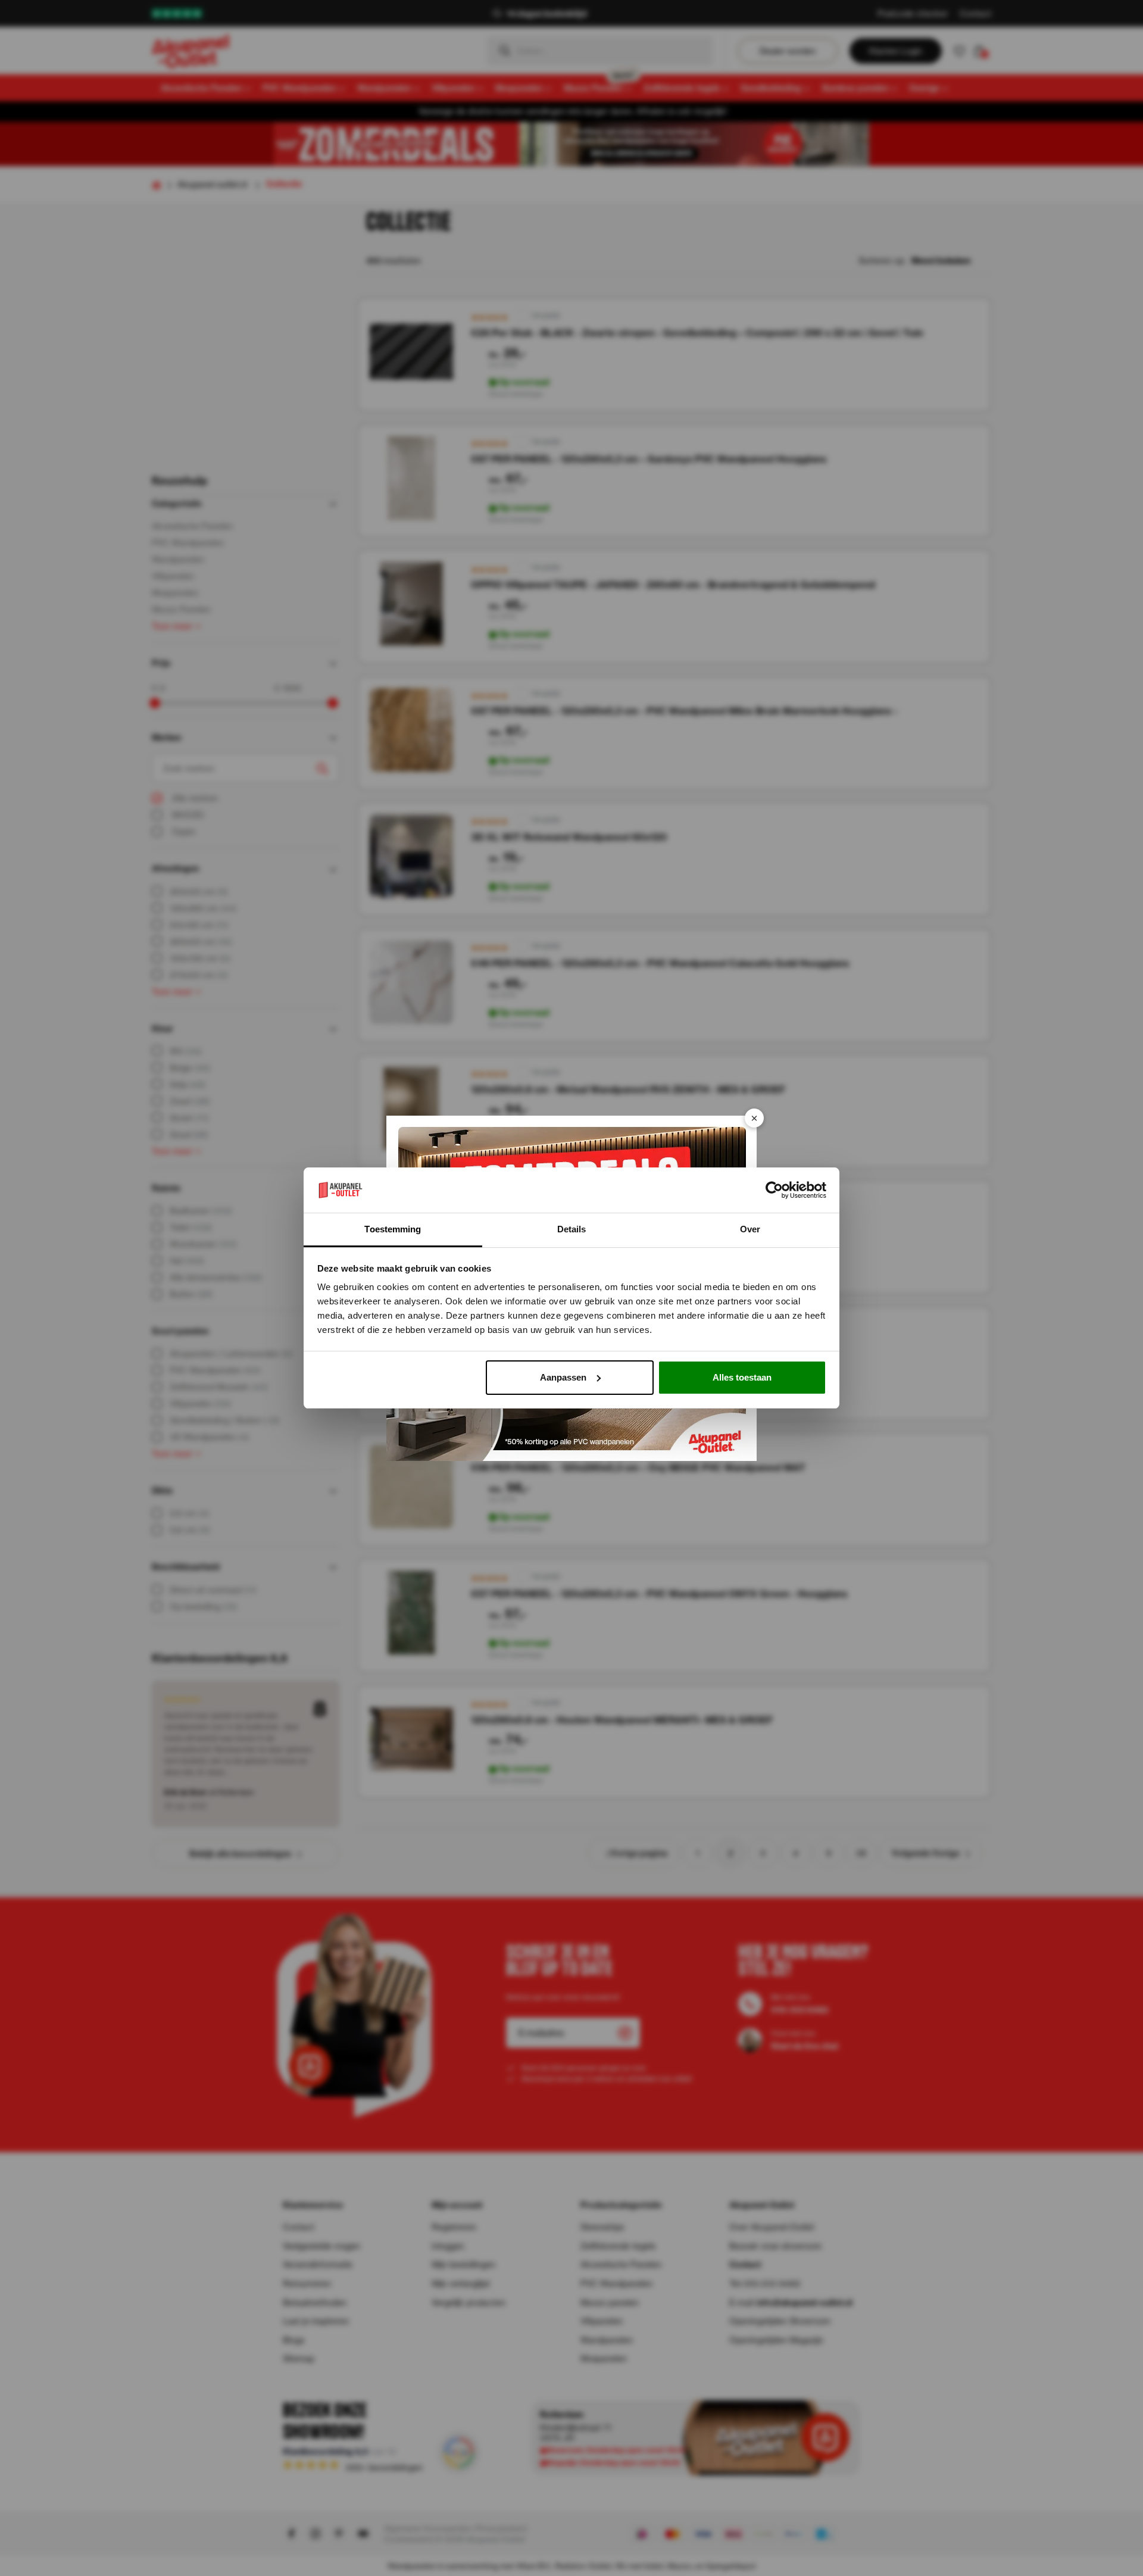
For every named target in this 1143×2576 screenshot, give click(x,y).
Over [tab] (750, 1229)
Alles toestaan (742, 1377)
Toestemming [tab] (393, 1229)
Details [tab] (572, 1229)
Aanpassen (563, 1377)
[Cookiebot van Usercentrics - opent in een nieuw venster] (774, 1190)
